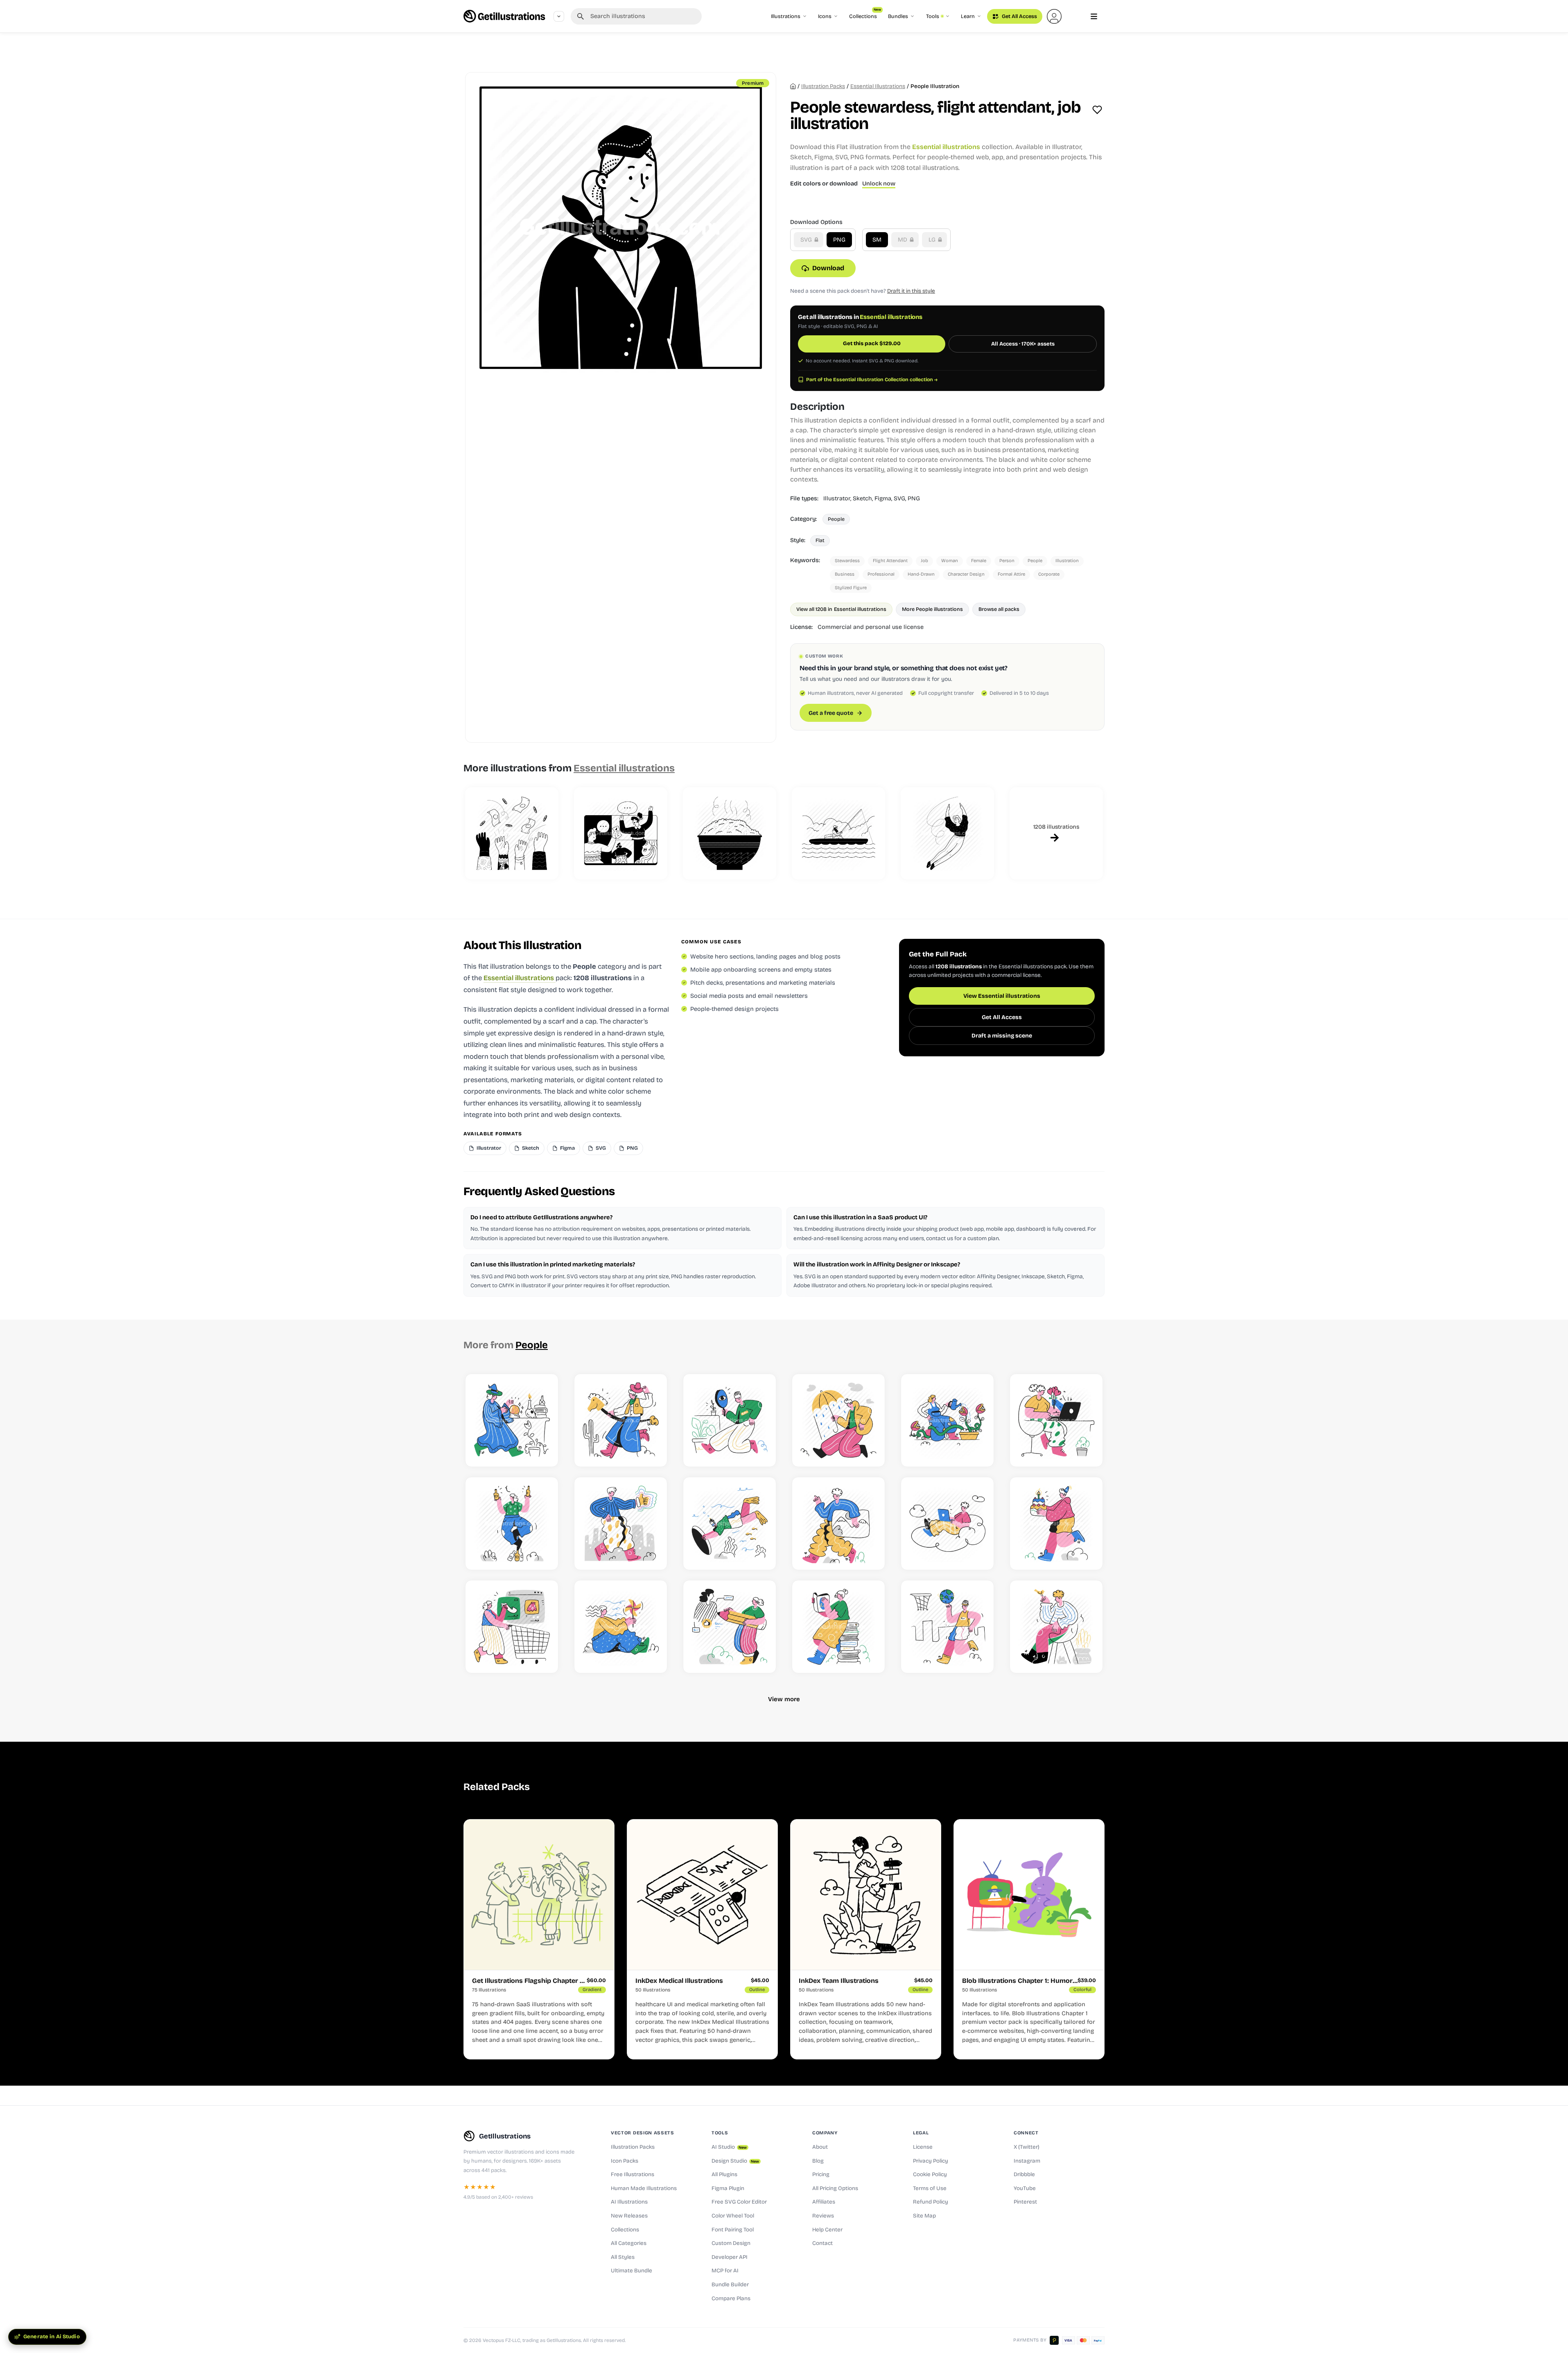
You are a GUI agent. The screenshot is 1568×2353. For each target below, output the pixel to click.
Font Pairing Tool (733, 2230)
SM (877, 240)
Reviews (823, 2216)
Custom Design (731, 2243)
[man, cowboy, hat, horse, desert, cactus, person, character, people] (621, 1420)
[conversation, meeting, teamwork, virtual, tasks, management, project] (621, 834)
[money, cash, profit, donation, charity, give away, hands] (512, 834)
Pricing (821, 2174)
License (923, 2147)
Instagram (1027, 2161)
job (924, 561)
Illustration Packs (633, 2147)
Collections (865, 14)
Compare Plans (731, 2299)
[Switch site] (559, 16)
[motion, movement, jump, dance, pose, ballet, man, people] (947, 834)
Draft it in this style (911, 291)
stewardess (847, 561)
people (1035, 561)
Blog (818, 2161)
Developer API (730, 2257)
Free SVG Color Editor (739, 2202)
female (979, 561)
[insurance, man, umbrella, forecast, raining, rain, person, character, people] (838, 1420)
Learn (968, 16)
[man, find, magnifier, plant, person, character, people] (730, 1420)
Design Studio (735, 2161)
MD (903, 240)
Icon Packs (625, 2161)
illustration (1067, 561)
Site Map (924, 2216)
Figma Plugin (728, 2188)
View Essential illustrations (1002, 996)
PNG (839, 240)
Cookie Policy (930, 2174)
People (836, 519)
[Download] (543, 1452)
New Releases (629, 2216)
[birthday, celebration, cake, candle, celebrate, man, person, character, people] (1056, 1523)
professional (881, 574)
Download (828, 268)
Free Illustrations (633, 2174)
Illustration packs (823, 86)
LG (933, 240)
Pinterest (1025, 2202)
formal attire (1011, 574)
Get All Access (1019, 16)
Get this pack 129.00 (872, 344)
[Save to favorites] (1097, 110)
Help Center (827, 2230)
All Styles (623, 2257)
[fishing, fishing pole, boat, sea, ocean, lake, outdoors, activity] (838, 834)
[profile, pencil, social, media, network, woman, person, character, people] (730, 1627)
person (1007, 561)
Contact (822, 2243)
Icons (825, 16)
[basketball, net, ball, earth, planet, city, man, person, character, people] (947, 1627)
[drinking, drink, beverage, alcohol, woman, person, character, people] (512, 1523)
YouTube (1025, 2188)
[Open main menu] (1094, 16)
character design (966, 574)
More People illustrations (932, 609)
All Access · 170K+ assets (1023, 344)
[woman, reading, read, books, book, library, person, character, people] (838, 1627)
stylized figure (851, 588)
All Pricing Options (835, 2188)
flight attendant (890, 561)
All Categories (629, 2243)
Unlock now (879, 184)
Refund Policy (931, 2202)
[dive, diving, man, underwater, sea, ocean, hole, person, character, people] (730, 1523)
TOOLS (720, 2133)
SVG (807, 240)
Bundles (898, 16)
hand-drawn (921, 574)
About (820, 2147)
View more (784, 1699)
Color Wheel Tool (733, 2216)
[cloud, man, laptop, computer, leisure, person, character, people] (947, 1523)
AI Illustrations (629, 2202)
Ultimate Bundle (631, 2271)
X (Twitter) (1027, 2147)
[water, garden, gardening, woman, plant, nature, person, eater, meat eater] (947, 1420)
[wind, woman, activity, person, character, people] (621, 1627)
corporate (1049, 574)
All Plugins (724, 2174)
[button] (1054, 16)
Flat (820, 540)
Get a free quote (831, 713)
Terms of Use (930, 2188)
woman (950, 561)
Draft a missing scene (1002, 1036)
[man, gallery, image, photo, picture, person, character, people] (838, 1523)
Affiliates (824, 2202)
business (845, 574)
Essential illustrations (878, 86)
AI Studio (729, 2147)
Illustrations (786, 16)
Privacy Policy (931, 2161)
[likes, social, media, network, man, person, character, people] (621, 1523)
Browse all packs (999, 609)
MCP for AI (725, 2271)
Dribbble (1024, 2174)
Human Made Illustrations (644, 2188)
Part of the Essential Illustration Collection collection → (872, 380)
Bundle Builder (730, 2285)
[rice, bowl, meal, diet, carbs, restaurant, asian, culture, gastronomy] (730, 834)
